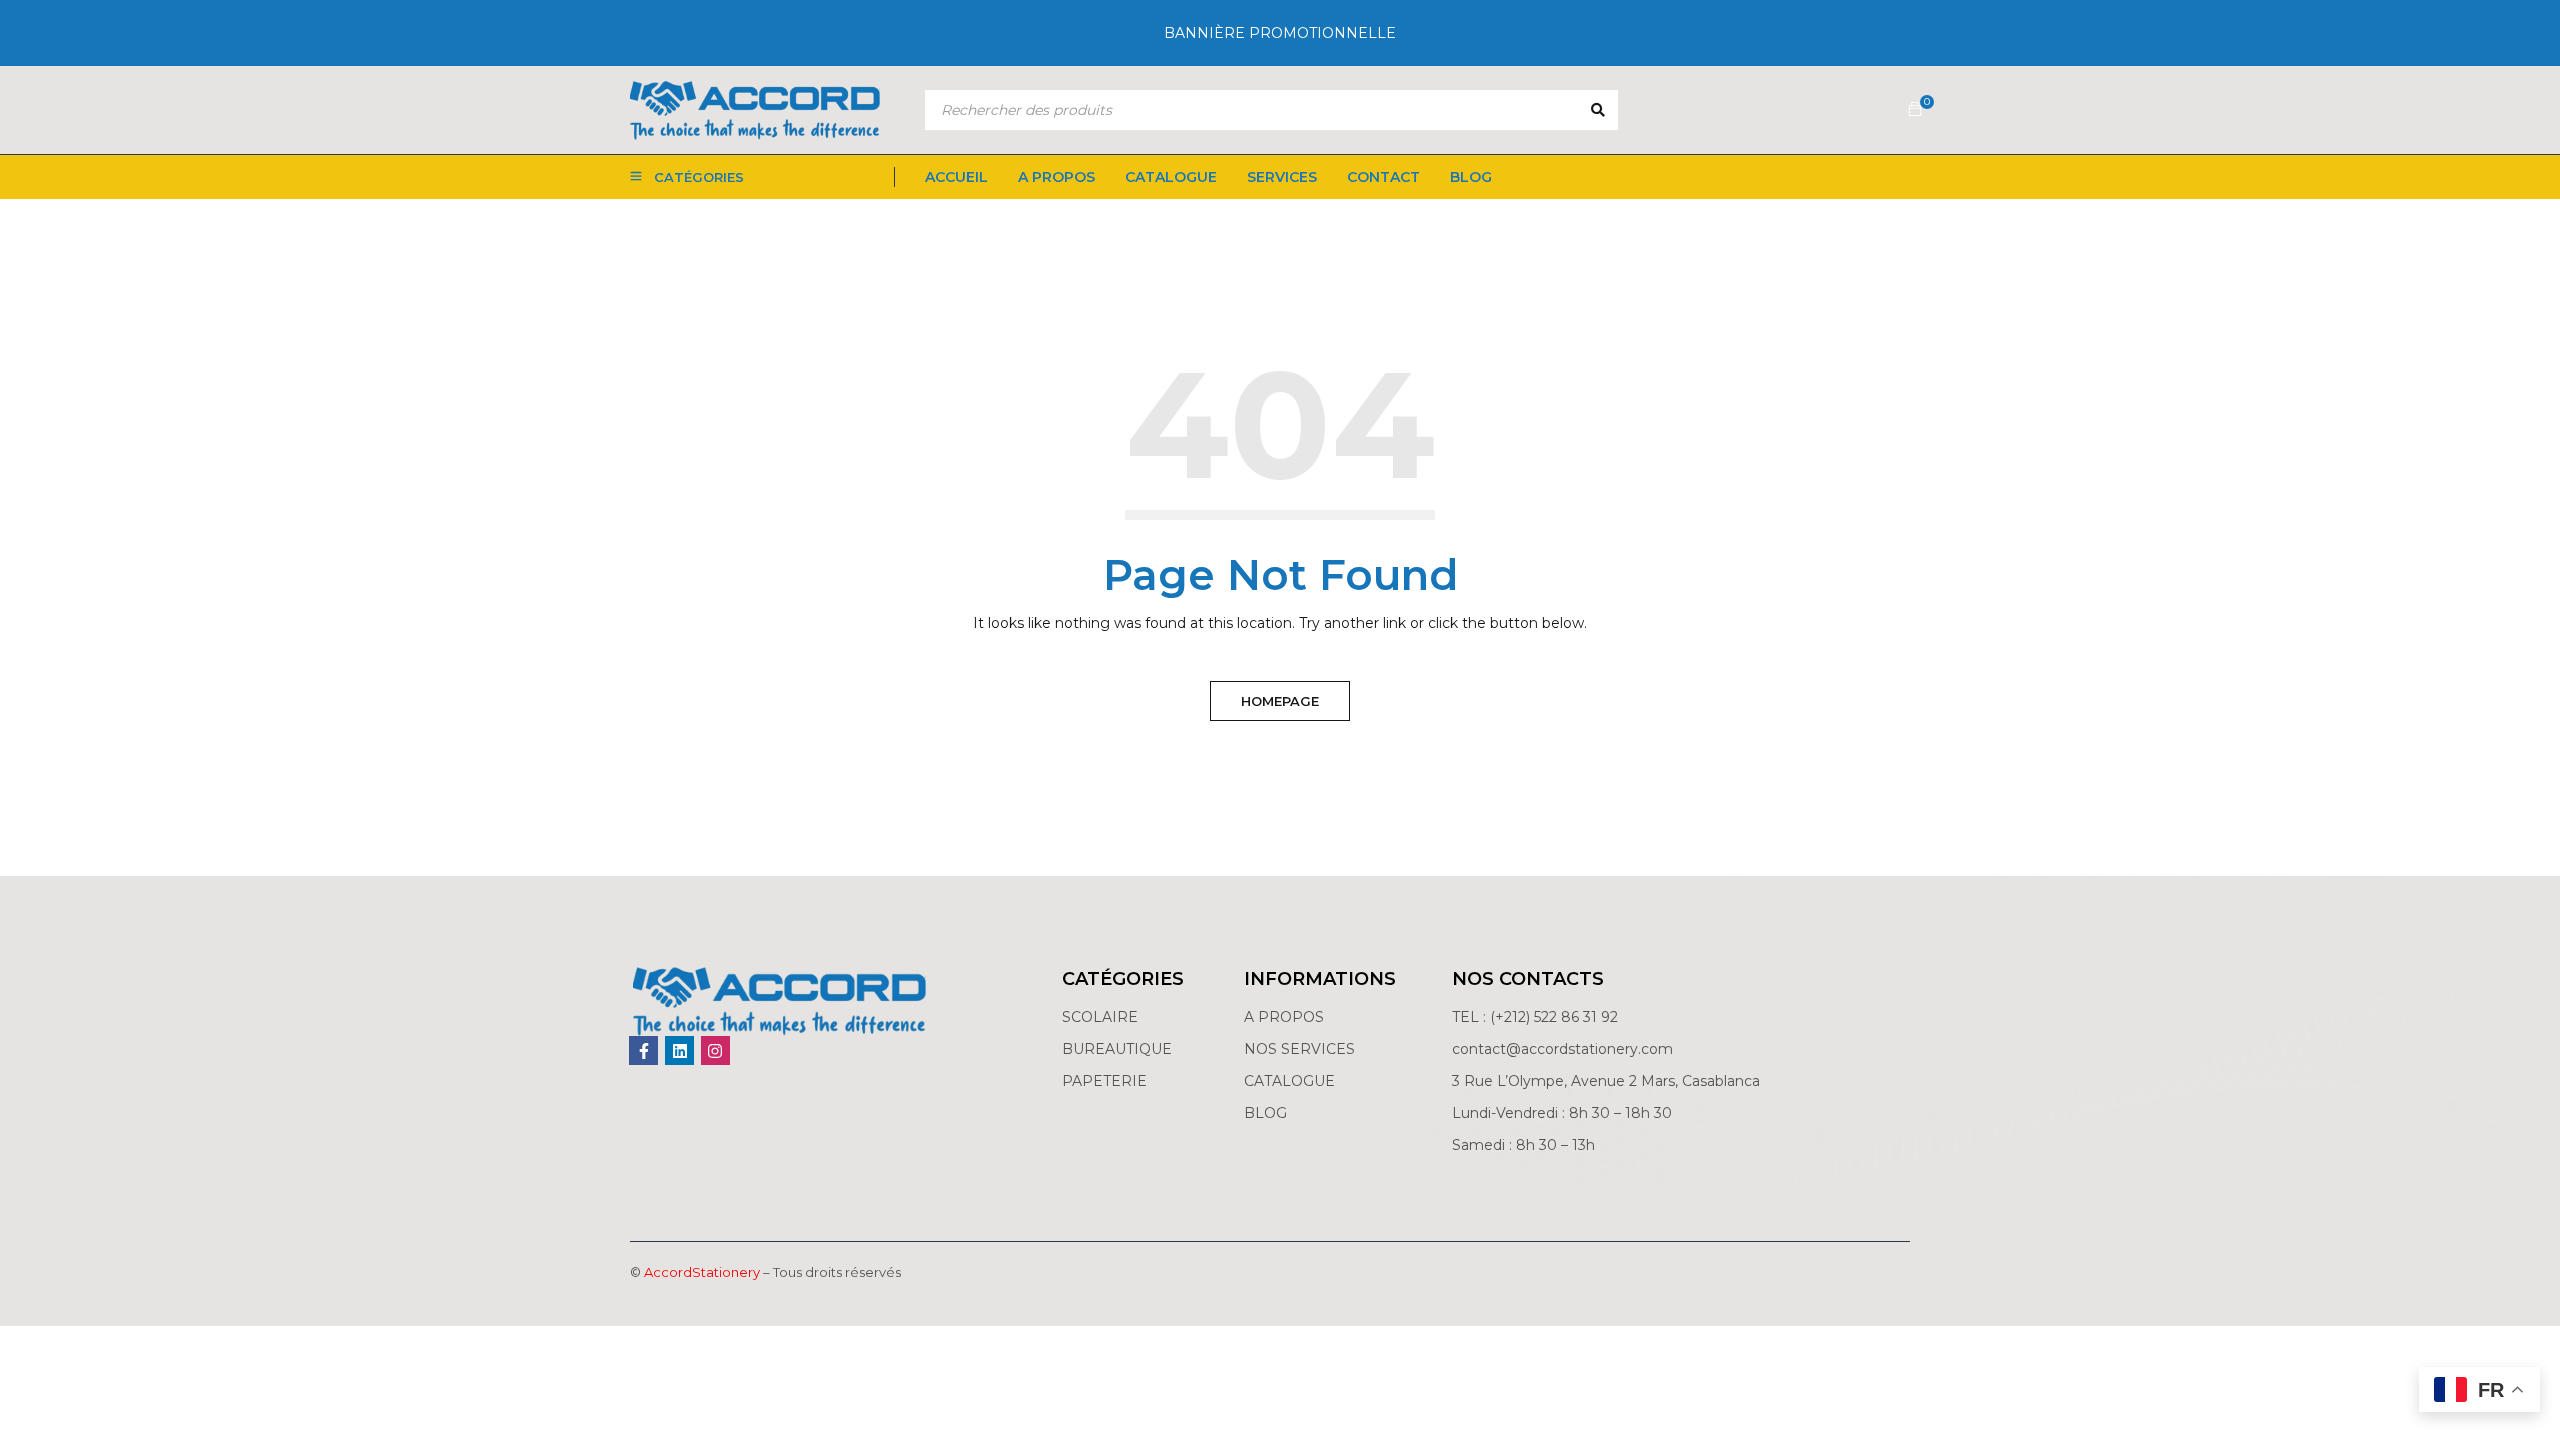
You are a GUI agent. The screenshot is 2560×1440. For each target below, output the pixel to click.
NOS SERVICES (1299, 1049)
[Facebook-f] (643, 1050)
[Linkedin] (679, 1050)
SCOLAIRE (1102, 1017)
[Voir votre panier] (1915, 110)
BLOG (1265, 1113)
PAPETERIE (1104, 1081)
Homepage (1280, 701)
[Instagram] (715, 1050)
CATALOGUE (1289, 1081)
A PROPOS (1284, 1017)
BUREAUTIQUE (1117, 1049)
